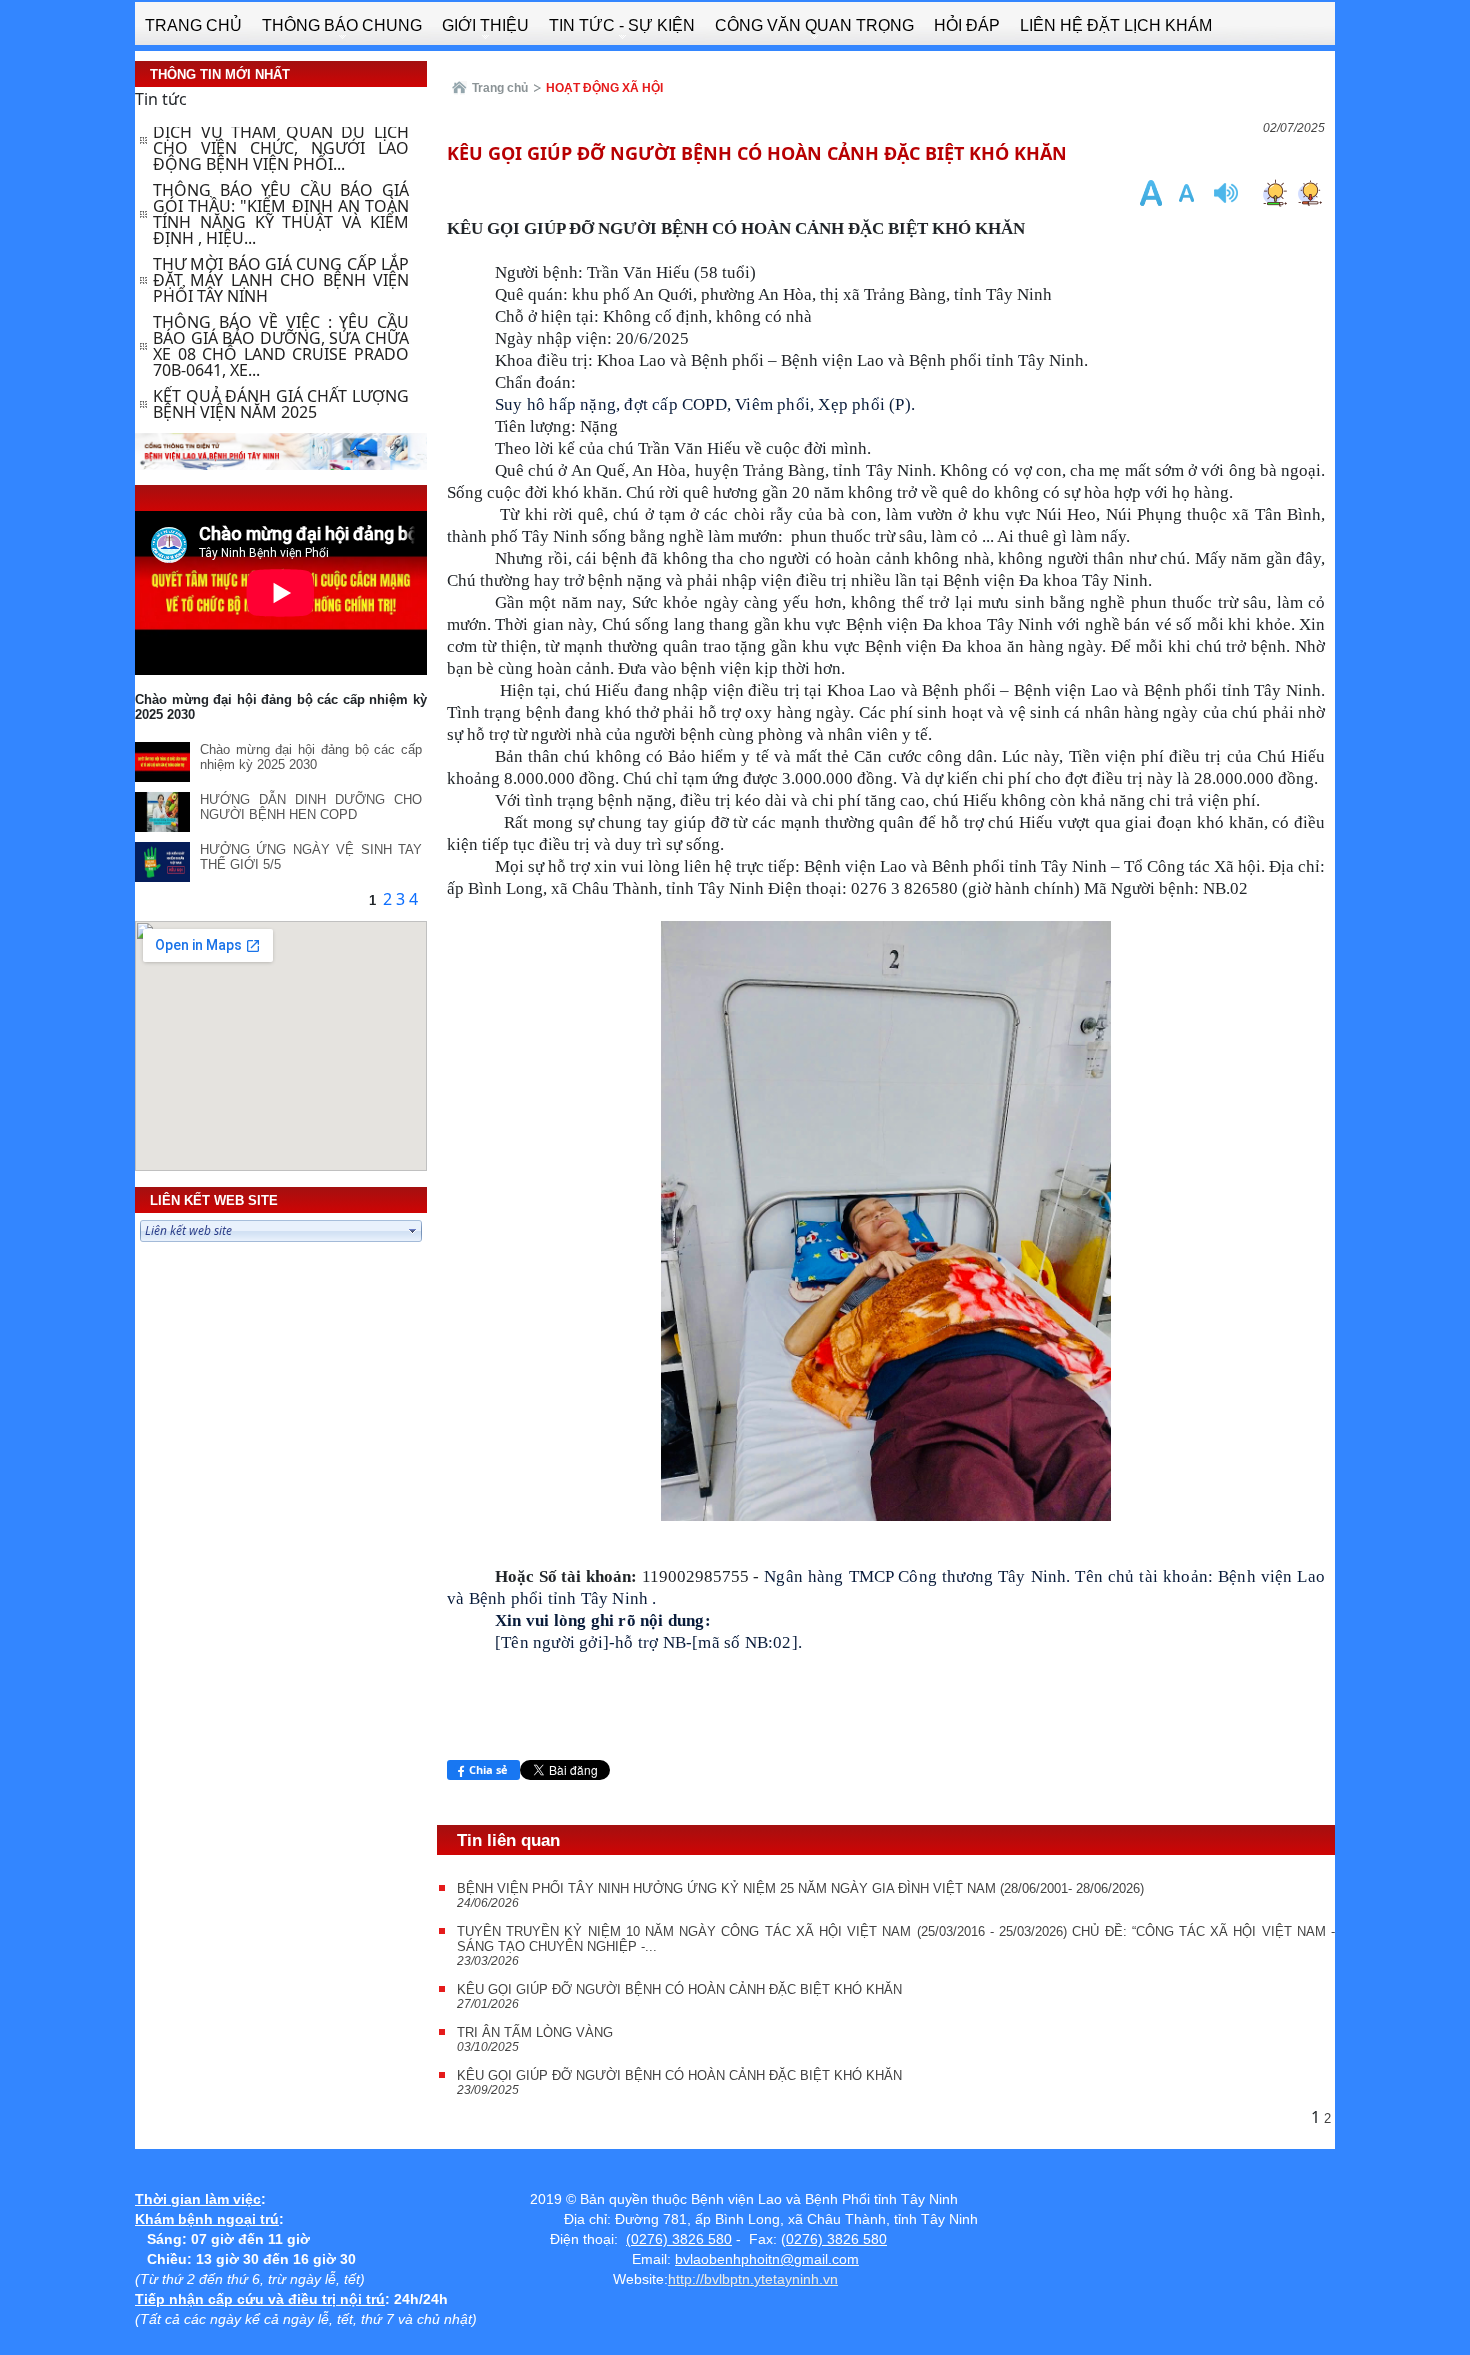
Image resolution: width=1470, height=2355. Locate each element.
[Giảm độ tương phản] (1309, 192)
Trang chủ (500, 88)
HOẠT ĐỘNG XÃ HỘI (604, 88)
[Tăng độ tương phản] (1274, 192)
